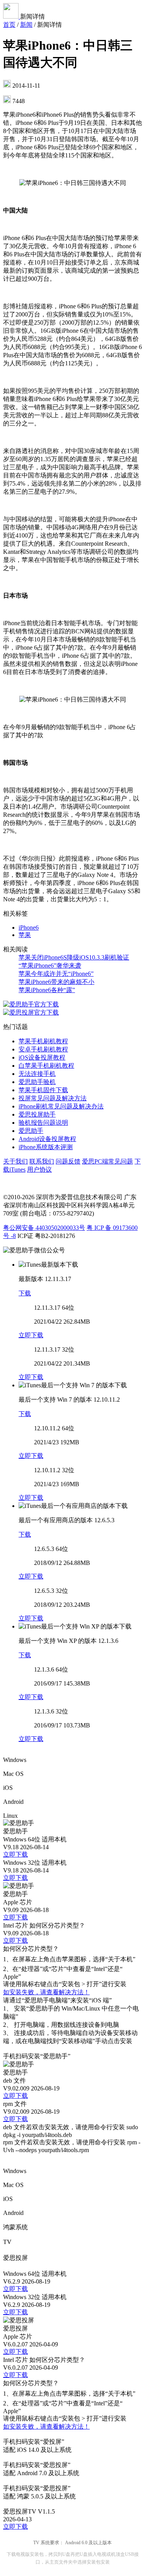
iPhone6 (29, 928)
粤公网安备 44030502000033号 (44, 1228)
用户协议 (39, 1170)
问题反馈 (68, 1161)
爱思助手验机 (37, 1082)
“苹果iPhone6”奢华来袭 (50, 966)
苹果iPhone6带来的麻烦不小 (56, 982)
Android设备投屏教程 (47, 1139)
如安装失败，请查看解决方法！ (46, 1992)
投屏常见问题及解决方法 (53, 1098)
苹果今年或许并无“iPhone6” (56, 974)
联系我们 (42, 1161)
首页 (9, 25)
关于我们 (15, 1161)
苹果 (25, 935)
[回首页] (12, 16)
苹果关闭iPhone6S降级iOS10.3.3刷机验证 (74, 957)
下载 (25, 1293)
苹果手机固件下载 (43, 1090)
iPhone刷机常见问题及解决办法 (61, 1106)
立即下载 (31, 1335)
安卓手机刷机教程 (43, 1049)
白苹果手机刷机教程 (46, 1066)
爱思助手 (31, 1131)
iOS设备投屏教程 (42, 1057)
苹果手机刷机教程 (43, 1041)
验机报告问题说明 (43, 1123)
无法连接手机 (37, 1074)
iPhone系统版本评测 (46, 1147)
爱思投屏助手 (37, 1114)
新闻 (26, 25)
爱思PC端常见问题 (107, 1161)
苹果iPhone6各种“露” (47, 990)
